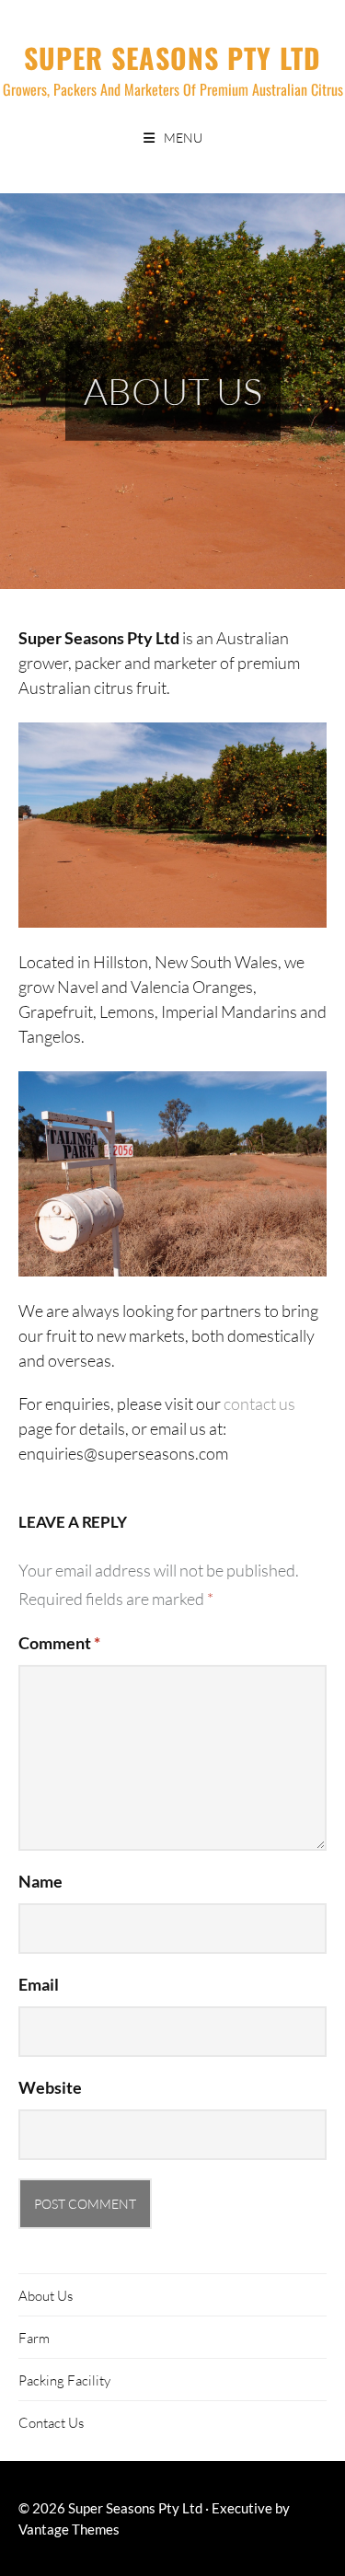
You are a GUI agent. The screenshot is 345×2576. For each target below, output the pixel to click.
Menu (183, 138)
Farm (34, 2338)
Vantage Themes (69, 2529)
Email (39, 1984)
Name (40, 1881)
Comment (59, 1643)
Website (50, 2087)
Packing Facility (64, 2380)
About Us (46, 2295)
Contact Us (51, 2422)
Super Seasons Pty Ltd (172, 58)
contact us (259, 1404)
